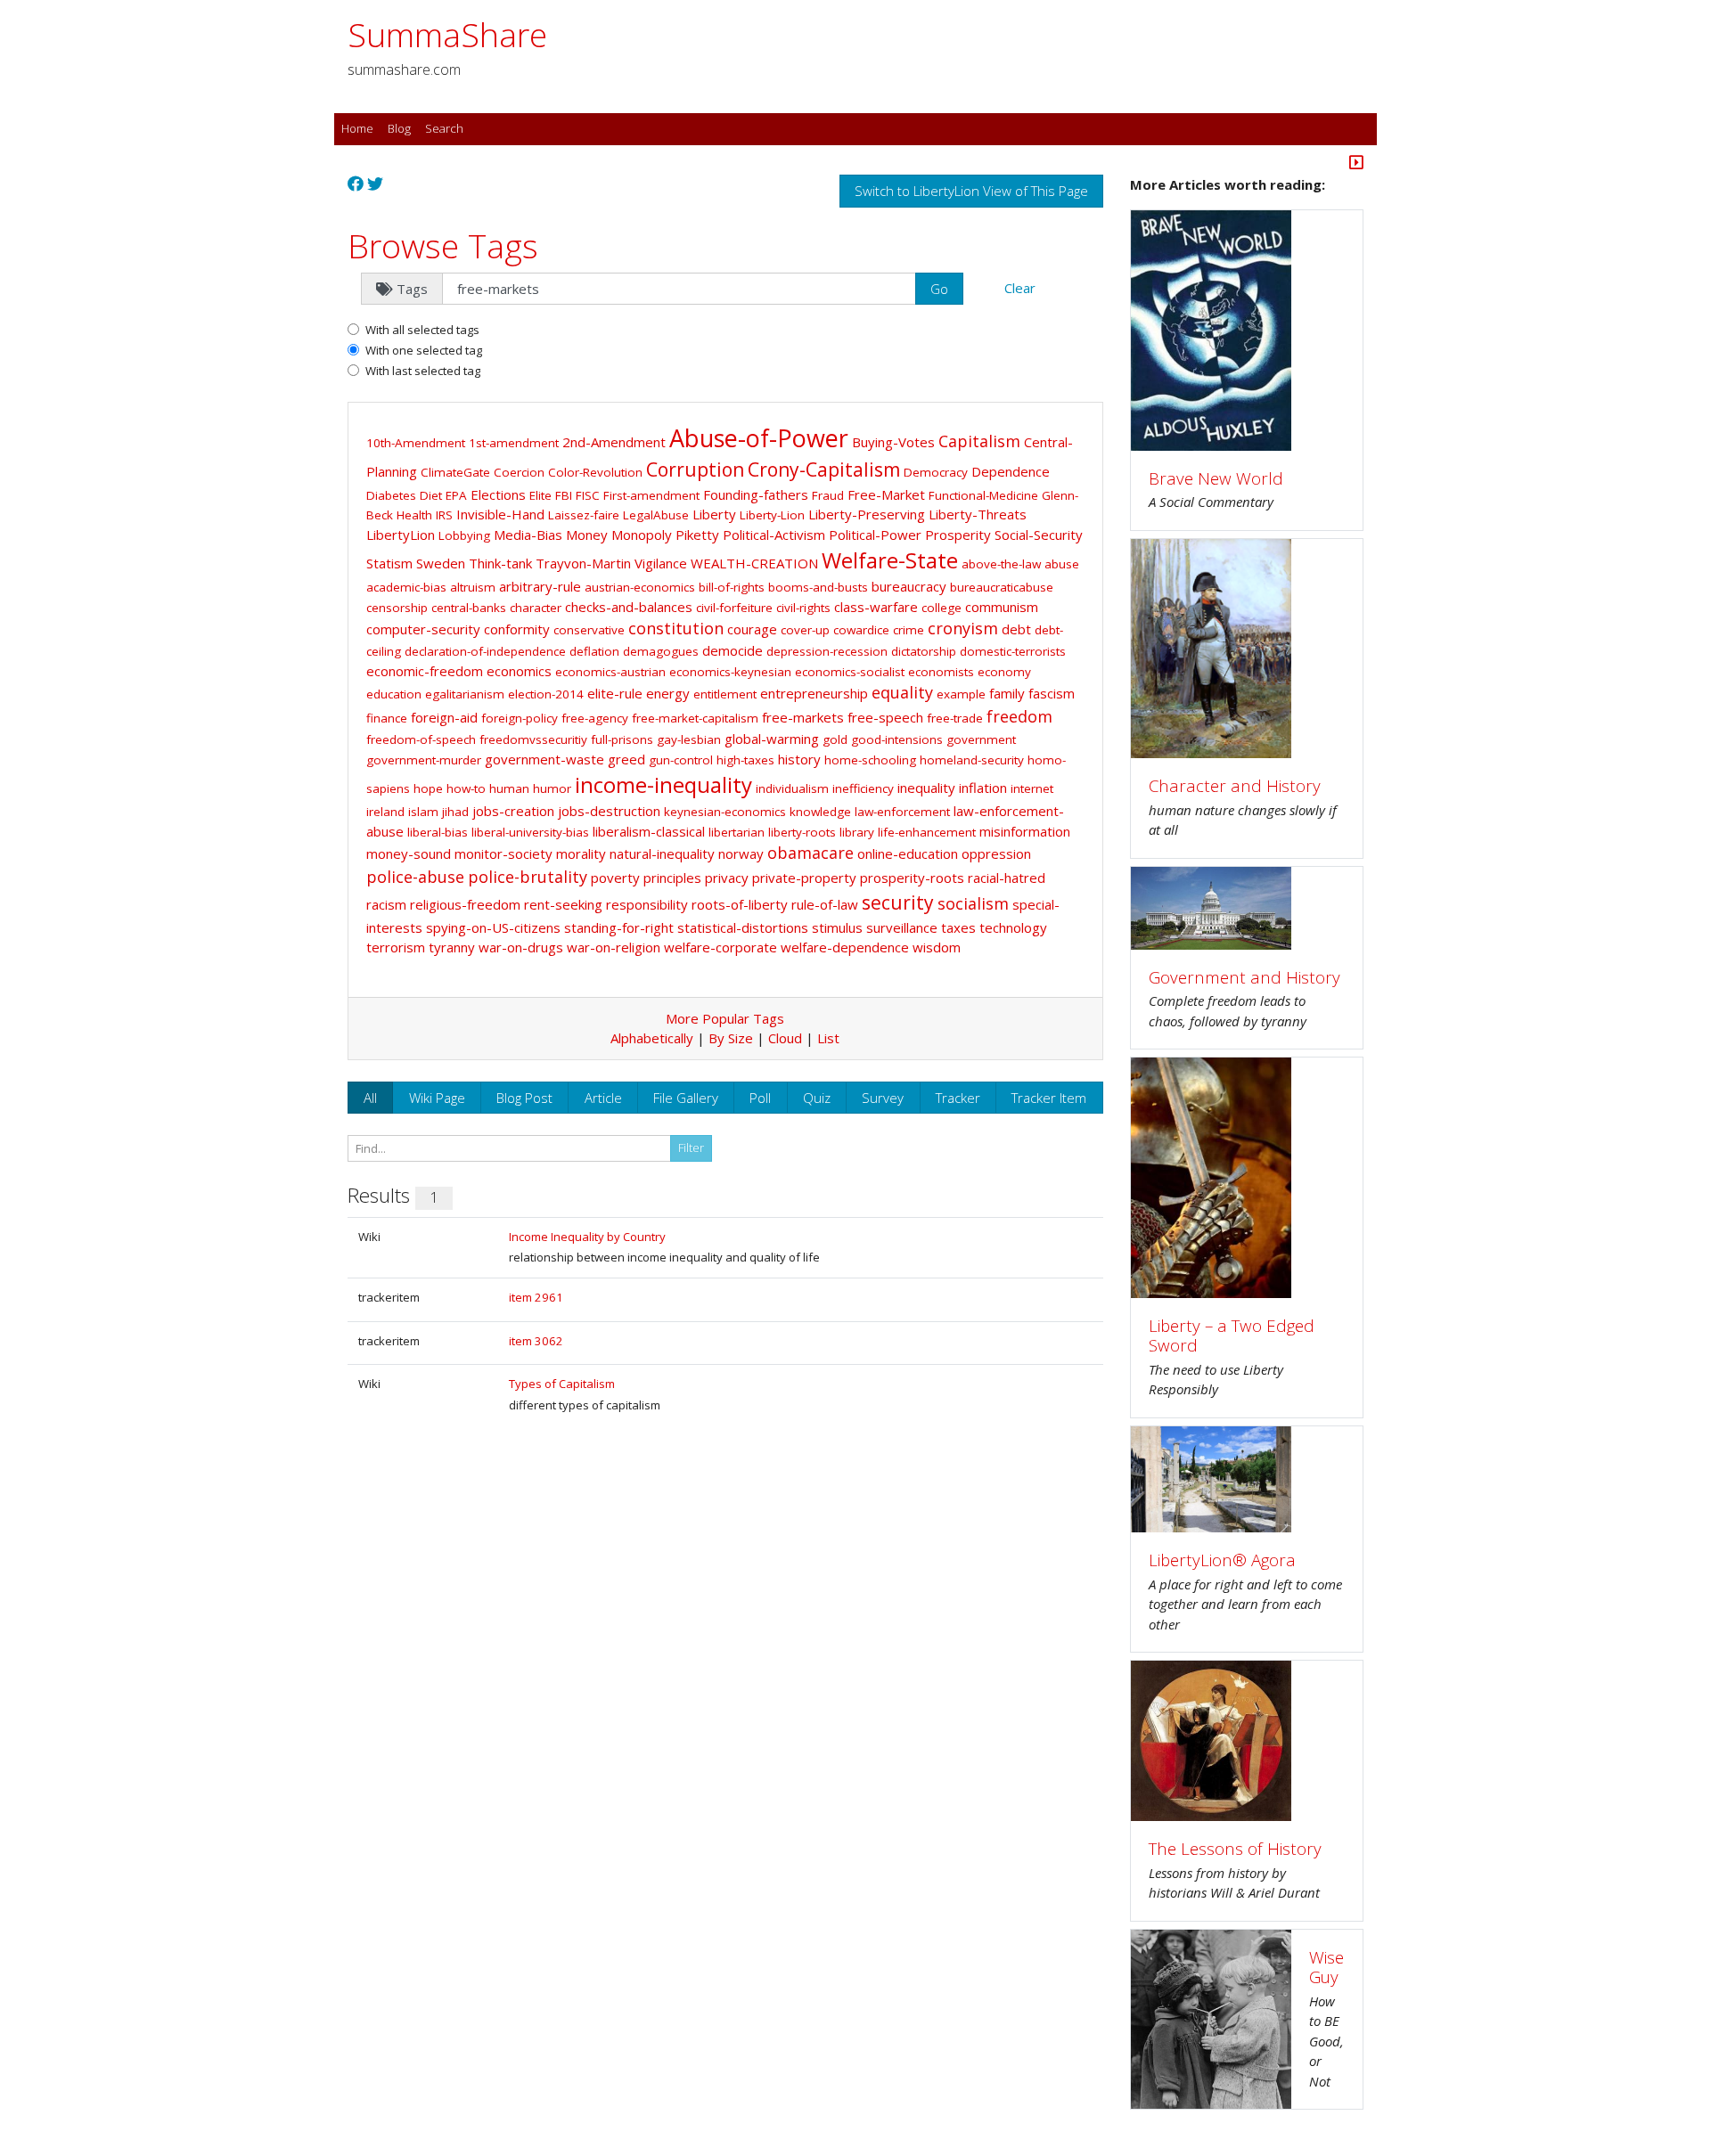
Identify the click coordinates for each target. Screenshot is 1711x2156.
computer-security (423, 629)
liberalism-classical (649, 831)
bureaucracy (909, 586)
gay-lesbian (689, 739)
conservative (589, 630)
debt (1016, 629)
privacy (727, 878)
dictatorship (924, 651)
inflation (983, 788)
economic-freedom (425, 671)
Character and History (1235, 785)
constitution (676, 628)
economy (1004, 672)
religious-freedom (465, 904)
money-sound (409, 853)
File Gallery (686, 1098)
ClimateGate (455, 472)
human (509, 788)
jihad (455, 812)
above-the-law (1001, 564)
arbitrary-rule (540, 586)
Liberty (714, 514)
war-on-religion (614, 947)
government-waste (544, 759)
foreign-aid (444, 717)
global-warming (772, 739)
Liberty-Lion (772, 515)
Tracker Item (1049, 1098)
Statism (389, 563)
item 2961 (536, 1297)
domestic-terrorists (1013, 651)
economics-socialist (850, 672)
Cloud (785, 1038)
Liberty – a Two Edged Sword (1232, 1335)
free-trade (955, 718)
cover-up (805, 630)
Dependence (1011, 471)
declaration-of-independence (485, 651)
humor (552, 788)
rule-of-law (825, 904)
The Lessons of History (1235, 1848)
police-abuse (415, 877)
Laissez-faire (584, 515)
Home (357, 128)
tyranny (452, 947)
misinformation (1025, 831)
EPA (456, 495)
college (941, 608)
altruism (473, 587)
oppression (996, 853)
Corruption (695, 470)
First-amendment (651, 495)
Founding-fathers (756, 494)
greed (626, 759)
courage (752, 629)
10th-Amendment (416, 443)
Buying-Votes (893, 442)
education (394, 694)
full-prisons (622, 739)
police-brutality (528, 877)
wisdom (937, 947)
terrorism (396, 947)
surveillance (902, 927)
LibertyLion (401, 535)
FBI (564, 495)
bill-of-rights (732, 587)
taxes (958, 927)
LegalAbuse (656, 515)
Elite (540, 495)
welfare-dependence (845, 947)
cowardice (861, 630)
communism (1002, 607)
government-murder (424, 760)
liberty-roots (802, 832)
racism (386, 904)
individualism (792, 788)
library (857, 832)
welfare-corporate (720, 947)
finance (387, 718)
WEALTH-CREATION (754, 563)
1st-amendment (514, 443)
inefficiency (863, 788)
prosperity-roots (912, 878)
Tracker (958, 1098)
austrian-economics (640, 587)
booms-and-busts (818, 587)
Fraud (828, 495)
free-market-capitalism (695, 718)
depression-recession (827, 651)
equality (902, 692)
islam (423, 812)
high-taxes (745, 760)
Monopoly (642, 535)
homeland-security (972, 760)
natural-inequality (662, 853)
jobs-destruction (609, 811)
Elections (498, 494)
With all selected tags (422, 330)
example (961, 694)
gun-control (681, 760)
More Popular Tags (725, 1018)
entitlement (725, 694)
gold (835, 739)
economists (941, 672)
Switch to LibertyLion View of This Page (971, 191)
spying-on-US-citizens (493, 927)
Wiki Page (437, 1098)
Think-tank (500, 563)
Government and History (1244, 977)
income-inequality (663, 784)
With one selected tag (424, 350)
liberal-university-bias (530, 832)
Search (444, 128)
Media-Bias (528, 535)
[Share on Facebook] (356, 184)
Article (603, 1098)
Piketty (697, 535)
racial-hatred (1007, 878)
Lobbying (464, 535)
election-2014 (546, 694)
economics (519, 671)
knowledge (820, 812)
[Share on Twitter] (375, 184)
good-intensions (897, 739)
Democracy (936, 472)
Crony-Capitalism (824, 470)
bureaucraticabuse (1002, 587)
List (828, 1038)
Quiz (817, 1098)
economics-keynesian (730, 672)
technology (1013, 927)
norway (741, 853)
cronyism (963, 628)
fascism (1052, 693)
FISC (588, 495)
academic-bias (406, 587)
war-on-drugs (521, 947)
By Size (731, 1038)
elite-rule (615, 693)
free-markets (803, 717)
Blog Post (524, 1098)
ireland (385, 812)
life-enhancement (927, 832)
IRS (444, 515)
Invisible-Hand (500, 514)
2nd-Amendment (614, 442)
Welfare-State (890, 560)
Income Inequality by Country (587, 1237)
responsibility (647, 904)
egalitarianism (465, 694)
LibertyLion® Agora (1222, 1560)
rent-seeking (563, 904)
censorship (397, 608)
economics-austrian (610, 672)
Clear (1020, 288)
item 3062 (536, 1341)
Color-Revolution (595, 472)
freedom (1019, 716)
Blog (399, 128)
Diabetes (391, 495)
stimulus (837, 927)
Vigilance (661, 563)
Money (587, 535)
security (898, 902)
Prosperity (958, 535)
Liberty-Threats (978, 514)
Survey (883, 1098)
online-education (908, 853)
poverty (615, 878)
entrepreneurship (814, 693)
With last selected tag (423, 371)
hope (428, 788)
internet (1032, 788)
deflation (594, 651)
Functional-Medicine (983, 495)
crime (909, 630)
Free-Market (886, 494)
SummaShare (447, 34)
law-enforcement (902, 812)
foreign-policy (520, 718)
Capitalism (979, 441)
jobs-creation (513, 811)
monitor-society (503, 853)
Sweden (441, 563)
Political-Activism (774, 535)
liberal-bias (438, 832)
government (981, 739)
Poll (760, 1098)
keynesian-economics (725, 812)
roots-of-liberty (740, 904)
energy (668, 693)
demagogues (661, 651)
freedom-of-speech (421, 739)
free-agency (595, 718)
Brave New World (1216, 478)
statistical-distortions (743, 927)
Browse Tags (443, 245)
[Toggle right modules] (1356, 164)
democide (733, 650)
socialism (973, 903)
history (799, 759)
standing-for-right (619, 927)
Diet (431, 495)
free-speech (885, 717)
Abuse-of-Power (759, 438)
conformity (517, 629)
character (536, 608)
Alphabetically (652, 1038)
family (1007, 693)
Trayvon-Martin (583, 563)
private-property (804, 878)
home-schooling (870, 760)
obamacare (810, 853)
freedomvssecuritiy (533, 739)
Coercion (519, 472)
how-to (466, 788)
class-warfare (876, 607)
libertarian (737, 832)
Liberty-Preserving (867, 514)
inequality (926, 788)
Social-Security (1039, 535)
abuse (1062, 564)
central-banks (469, 608)
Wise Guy (1326, 1967)
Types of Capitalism (562, 1384)
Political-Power (875, 535)
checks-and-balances (629, 607)
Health (414, 515)
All (370, 1098)
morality (581, 853)
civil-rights (803, 608)
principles (672, 878)
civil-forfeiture (734, 608)
